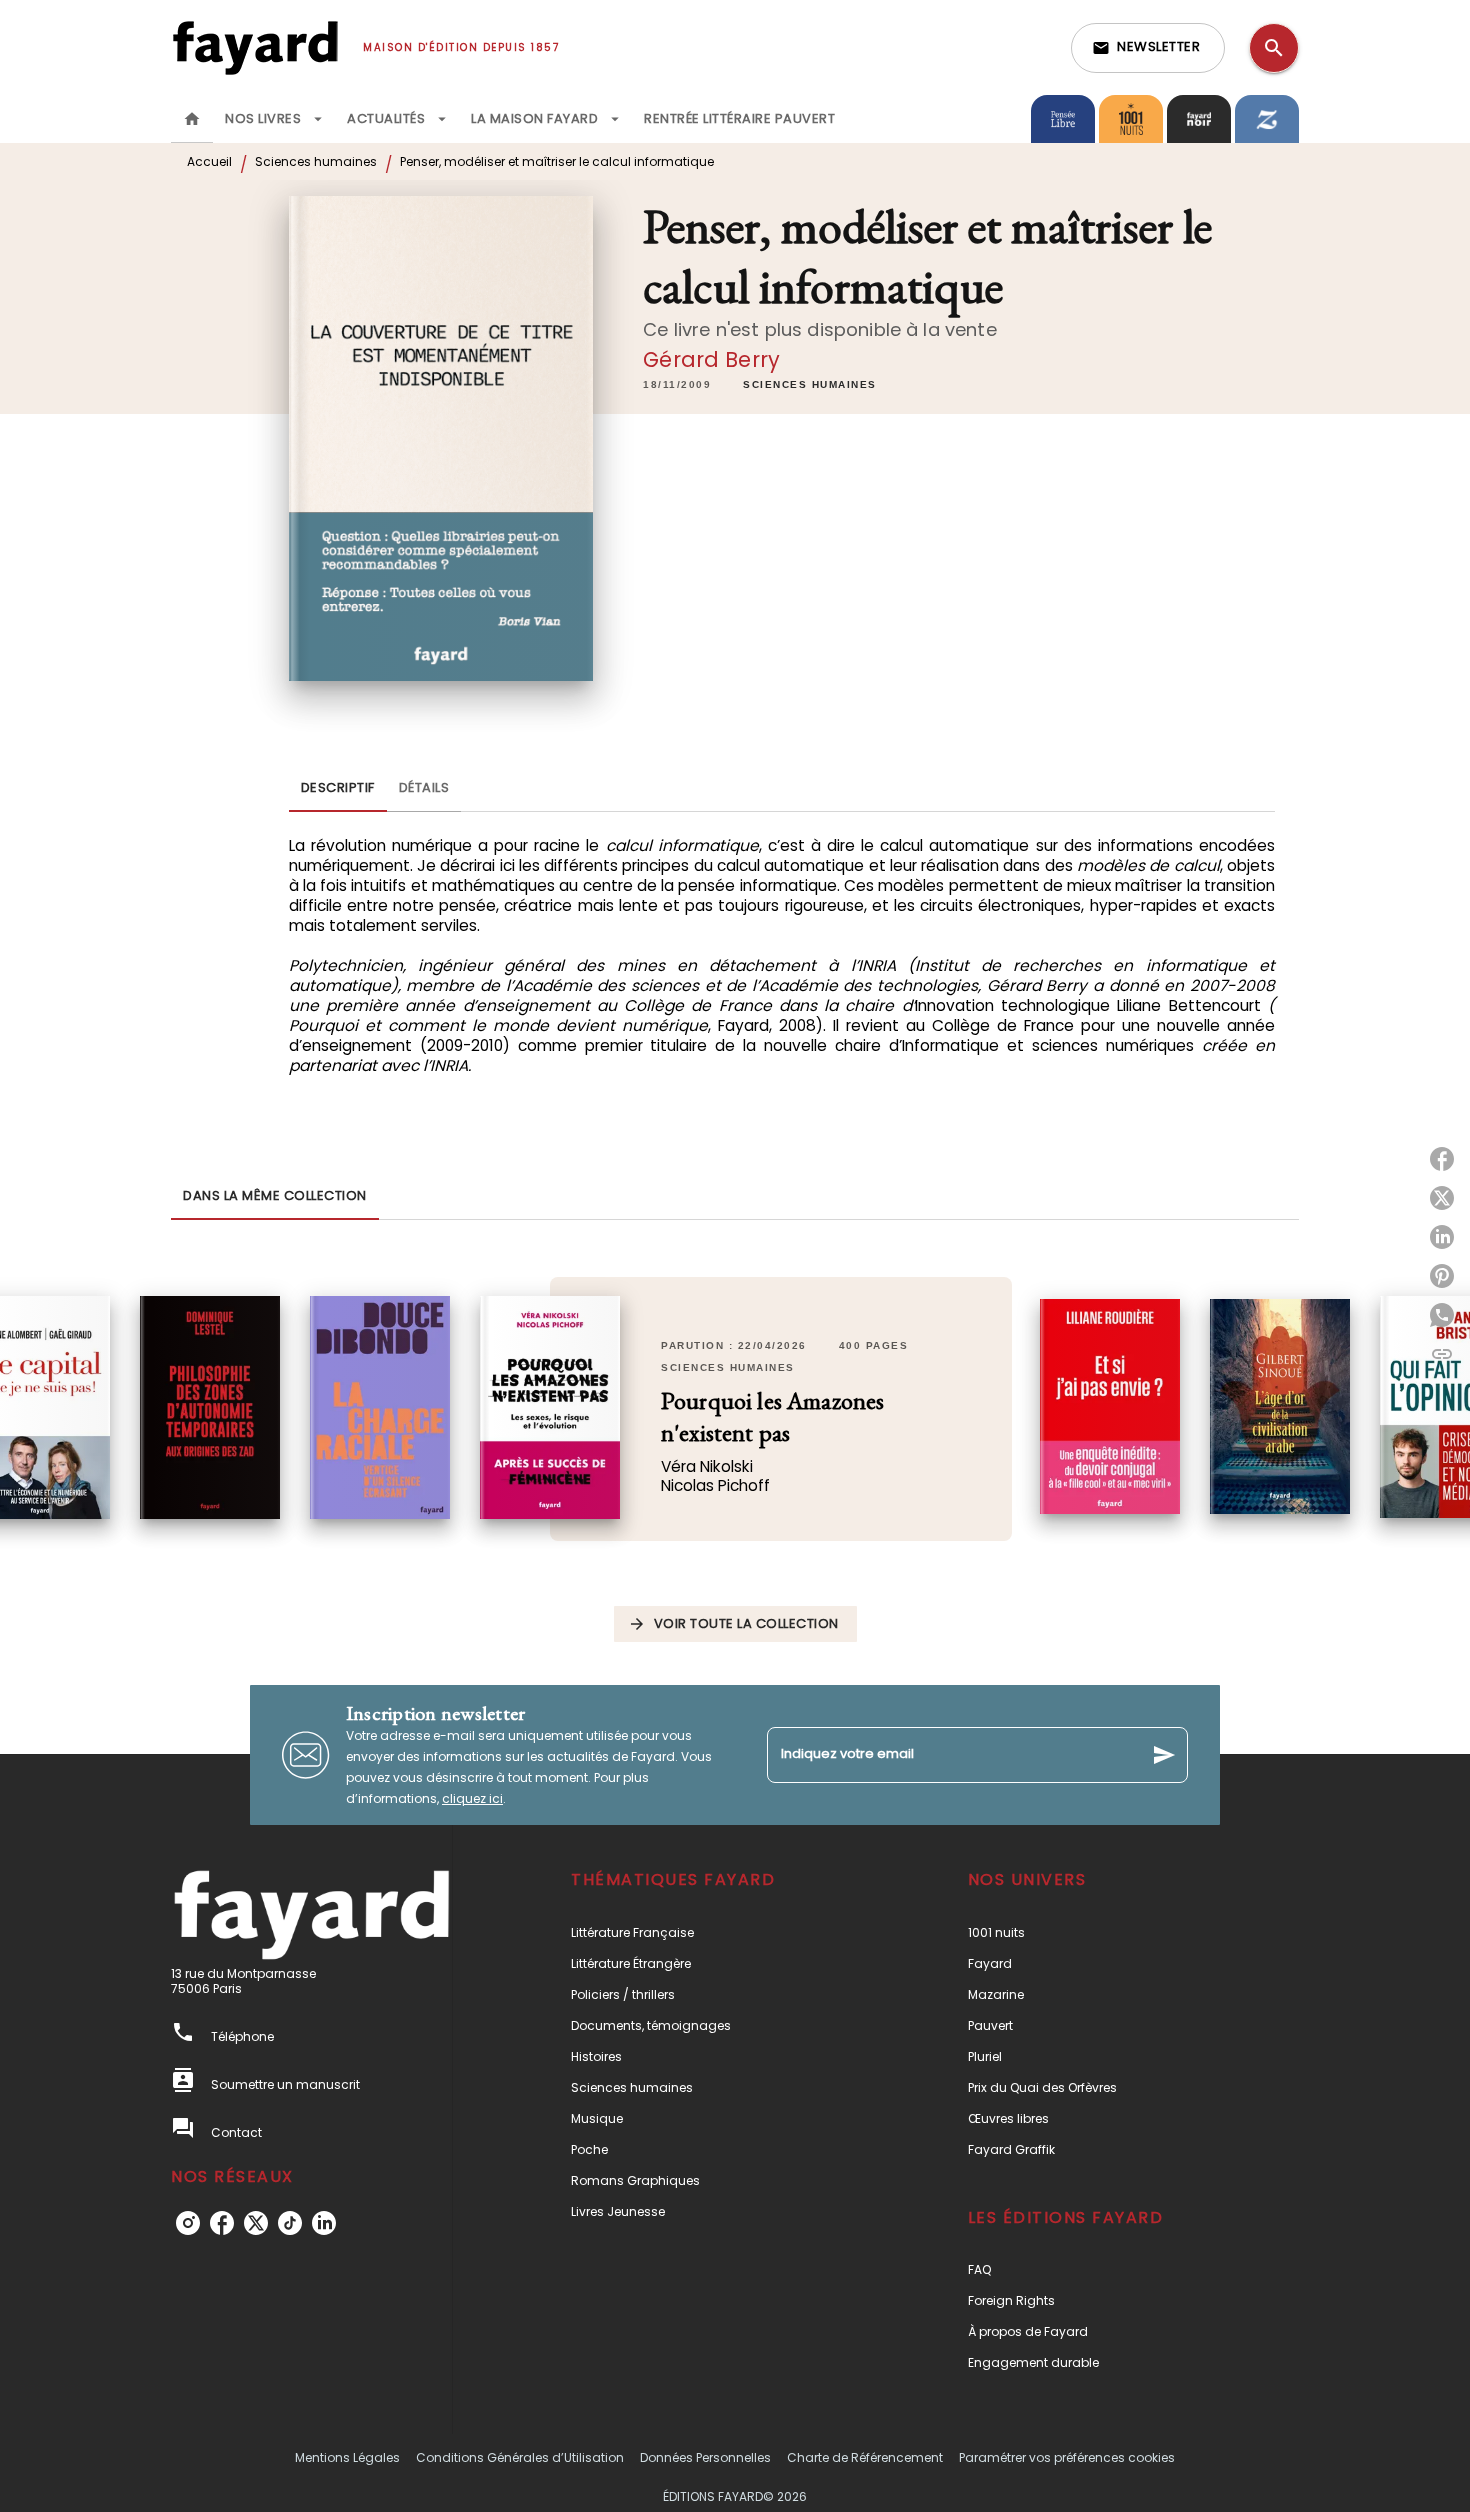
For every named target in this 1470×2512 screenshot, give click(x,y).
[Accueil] (255, 47)
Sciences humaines (316, 161)
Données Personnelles (705, 2457)
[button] (1148, 48)
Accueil (209, 161)
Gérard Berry (711, 359)
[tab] (192, 119)
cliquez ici (472, 1798)
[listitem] (188, 2223)
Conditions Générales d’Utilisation (520, 2457)
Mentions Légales (347, 2457)
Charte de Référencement (865, 2457)
